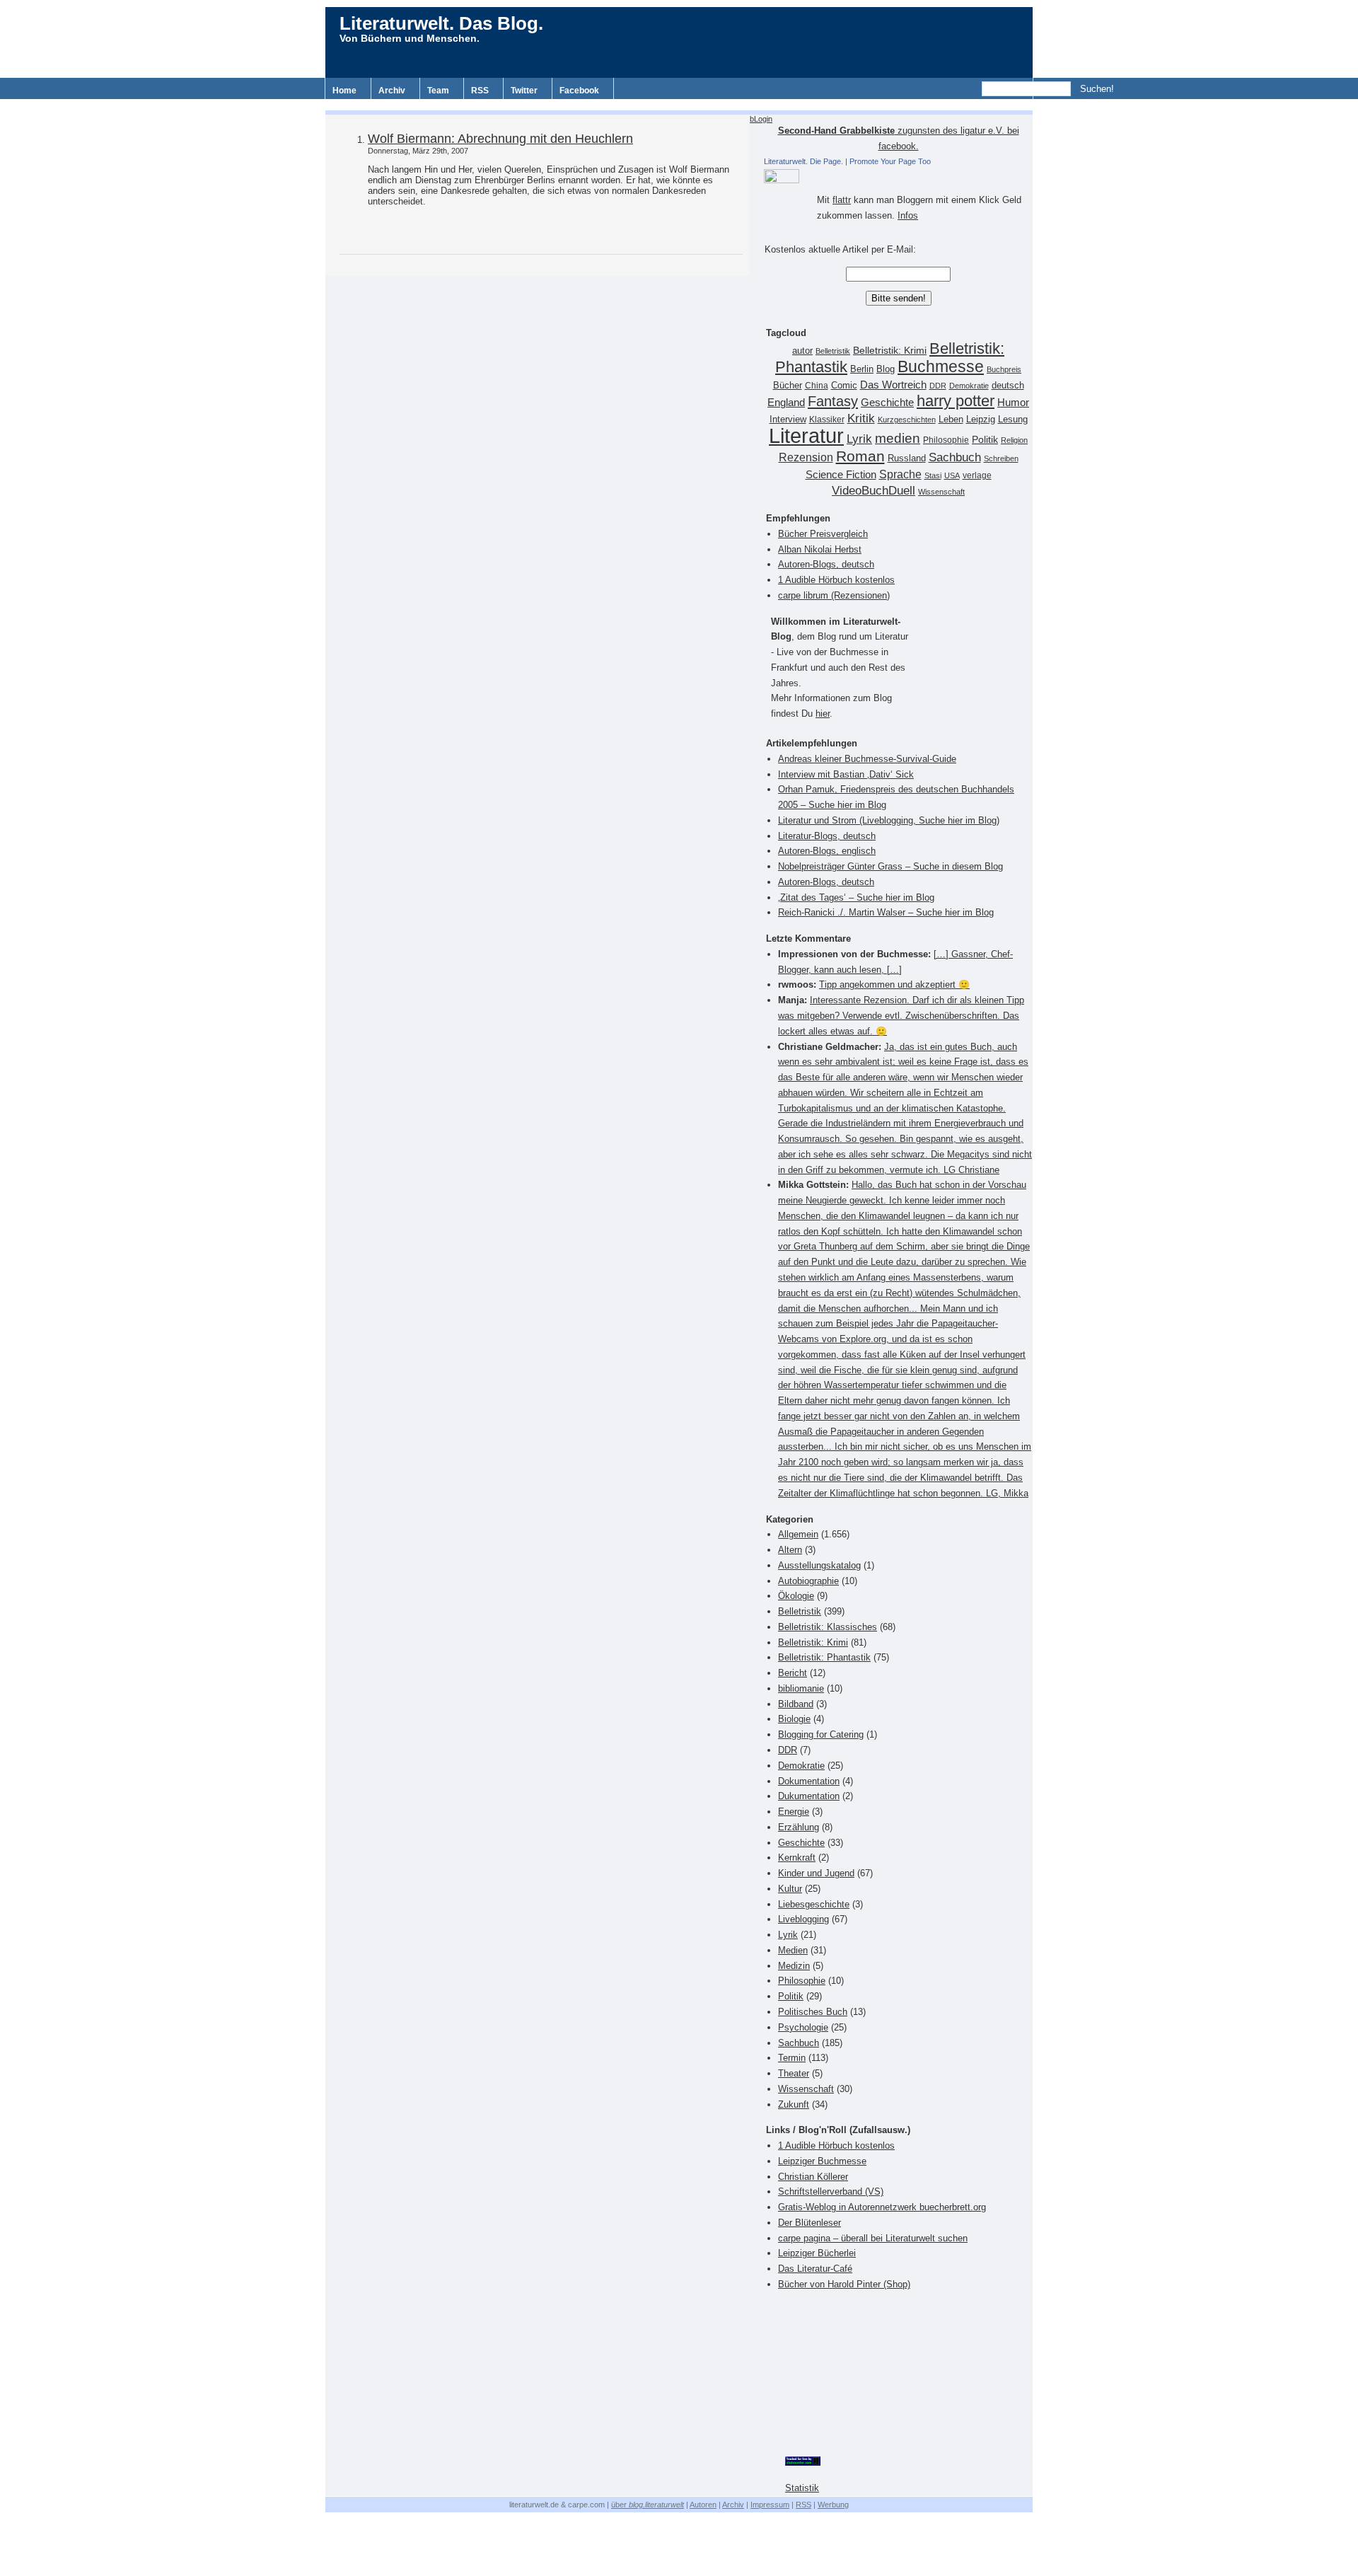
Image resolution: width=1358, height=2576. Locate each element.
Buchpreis (1004, 369)
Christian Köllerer (813, 2177)
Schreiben (1001, 458)
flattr (842, 200)
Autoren (703, 2505)
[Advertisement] (679, 104)
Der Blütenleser (809, 2223)
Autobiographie (808, 1581)
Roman (860, 456)
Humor (1013, 402)
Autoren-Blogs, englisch (827, 851)
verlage (977, 475)
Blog (886, 369)
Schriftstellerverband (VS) (831, 2191)
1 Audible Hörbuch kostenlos (836, 580)
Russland (907, 458)
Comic (844, 386)
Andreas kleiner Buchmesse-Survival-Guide (867, 759)
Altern (790, 1550)
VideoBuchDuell (874, 491)
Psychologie (803, 2027)
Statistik (802, 2488)
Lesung (1013, 420)
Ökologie (796, 1596)
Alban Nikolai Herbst (820, 549)
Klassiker (827, 420)
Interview (788, 420)
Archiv (392, 91)
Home (344, 91)
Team (438, 91)
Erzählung (799, 1827)
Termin (792, 2058)
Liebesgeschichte (814, 1904)
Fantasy (833, 401)
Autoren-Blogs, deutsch (826, 564)
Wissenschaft (941, 492)
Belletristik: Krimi (890, 350)
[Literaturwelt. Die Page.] (898, 176)
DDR (938, 386)
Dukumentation (809, 1796)
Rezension (806, 457)
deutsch (1008, 386)
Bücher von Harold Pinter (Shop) (844, 2284)
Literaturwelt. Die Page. (803, 161)
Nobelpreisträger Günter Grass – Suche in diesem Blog (890, 866)
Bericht (793, 1673)
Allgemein (798, 1534)
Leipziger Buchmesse (822, 2161)
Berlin (862, 369)
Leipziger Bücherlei (817, 2253)
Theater (794, 2073)
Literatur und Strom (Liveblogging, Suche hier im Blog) (889, 820)
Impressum (770, 2505)
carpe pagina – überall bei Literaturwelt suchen (873, 2238)
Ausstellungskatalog (819, 1565)
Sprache (900, 474)
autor (802, 351)
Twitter (524, 91)
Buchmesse (941, 366)
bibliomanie (801, 1688)
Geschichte (887, 402)
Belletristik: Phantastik (824, 1657)
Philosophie (946, 440)
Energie (794, 1812)
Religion (1014, 440)
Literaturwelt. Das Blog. (441, 23)
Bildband (796, 1704)
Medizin (794, 1966)
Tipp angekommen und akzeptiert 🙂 (894, 984)
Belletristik (833, 351)
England (786, 402)
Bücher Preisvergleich (823, 534)
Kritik (861, 418)
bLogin (761, 119)
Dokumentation (809, 1781)
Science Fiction (841, 474)
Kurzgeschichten (907, 420)
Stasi (933, 475)
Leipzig (981, 419)
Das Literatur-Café (815, 2269)
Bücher (788, 385)
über (648, 2505)
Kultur (790, 1889)
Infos (908, 215)
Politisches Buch (813, 2012)
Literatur (806, 435)
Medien (793, 1950)
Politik (985, 440)
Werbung (833, 2505)
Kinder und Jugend (816, 1873)
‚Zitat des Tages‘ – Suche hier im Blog (856, 897)
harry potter (956, 401)
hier (823, 714)
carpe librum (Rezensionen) (834, 595)
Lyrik (859, 439)
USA (952, 475)
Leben (951, 420)
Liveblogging (803, 1919)
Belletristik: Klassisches (828, 1627)
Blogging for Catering (821, 1734)
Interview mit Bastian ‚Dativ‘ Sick (846, 774)
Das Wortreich (893, 385)
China (817, 386)
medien (898, 438)
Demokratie (969, 386)
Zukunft (794, 2104)
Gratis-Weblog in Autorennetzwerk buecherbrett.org (882, 2207)
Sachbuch (955, 457)
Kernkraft (797, 1858)
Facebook (579, 91)
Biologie (794, 1719)
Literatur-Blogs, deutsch (827, 836)
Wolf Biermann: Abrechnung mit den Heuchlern (500, 139)
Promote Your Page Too (890, 161)
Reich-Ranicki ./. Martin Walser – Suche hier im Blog (886, 912)
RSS (480, 91)
